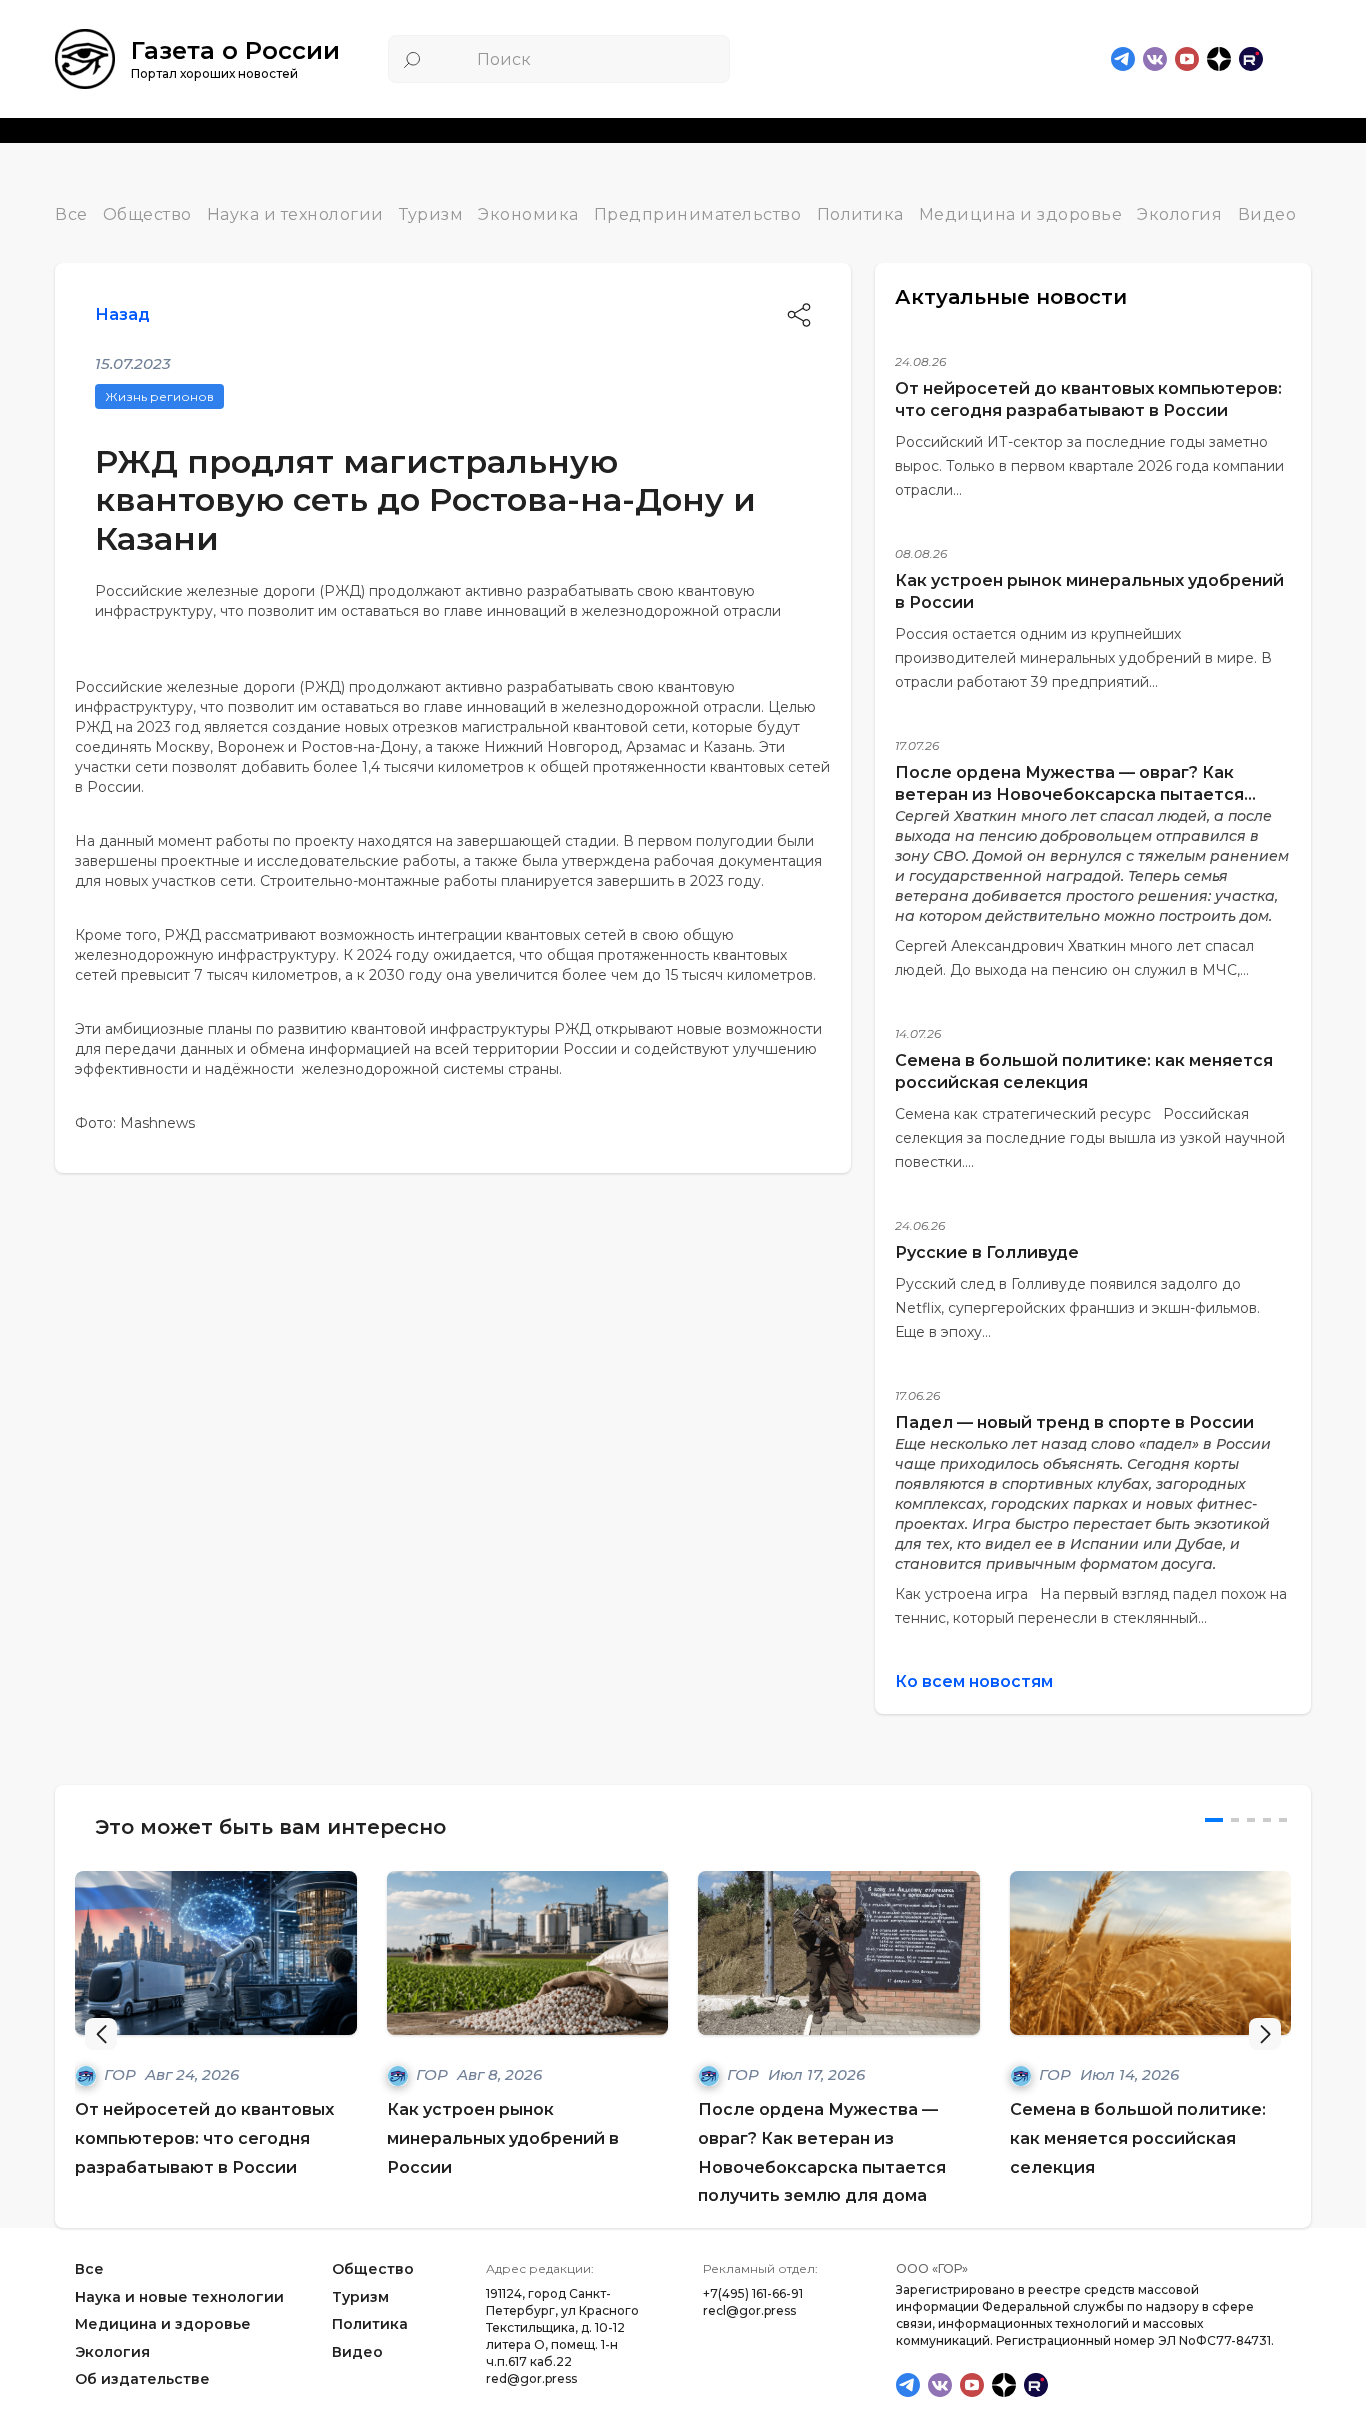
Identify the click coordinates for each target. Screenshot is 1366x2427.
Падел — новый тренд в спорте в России (1074, 1422)
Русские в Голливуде (987, 1252)
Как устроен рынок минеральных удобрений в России (503, 2138)
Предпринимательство (698, 214)
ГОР (122, 2074)
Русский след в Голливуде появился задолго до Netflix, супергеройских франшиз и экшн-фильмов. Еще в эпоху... (1077, 1308)
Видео (1267, 214)
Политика (860, 214)
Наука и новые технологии (179, 2297)
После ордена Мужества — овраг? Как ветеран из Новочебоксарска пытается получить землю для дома (1069, 794)
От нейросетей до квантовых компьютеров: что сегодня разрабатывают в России (204, 2138)
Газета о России (235, 50)
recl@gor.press (749, 2310)
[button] (1265, 2034)
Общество (147, 214)
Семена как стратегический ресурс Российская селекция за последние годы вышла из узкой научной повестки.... (1090, 1138)
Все (71, 214)
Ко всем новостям (974, 1681)
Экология (1179, 214)
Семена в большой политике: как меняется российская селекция (1138, 2138)
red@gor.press (531, 2378)
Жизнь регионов (159, 396)
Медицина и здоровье (1021, 214)
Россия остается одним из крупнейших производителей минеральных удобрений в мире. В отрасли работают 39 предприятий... (1083, 658)
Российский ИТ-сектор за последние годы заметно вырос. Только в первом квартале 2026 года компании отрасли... (1089, 466)
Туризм (431, 214)
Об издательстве (142, 2380)
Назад (122, 314)
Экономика (528, 214)
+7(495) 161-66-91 (753, 2293)
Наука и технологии (295, 214)
